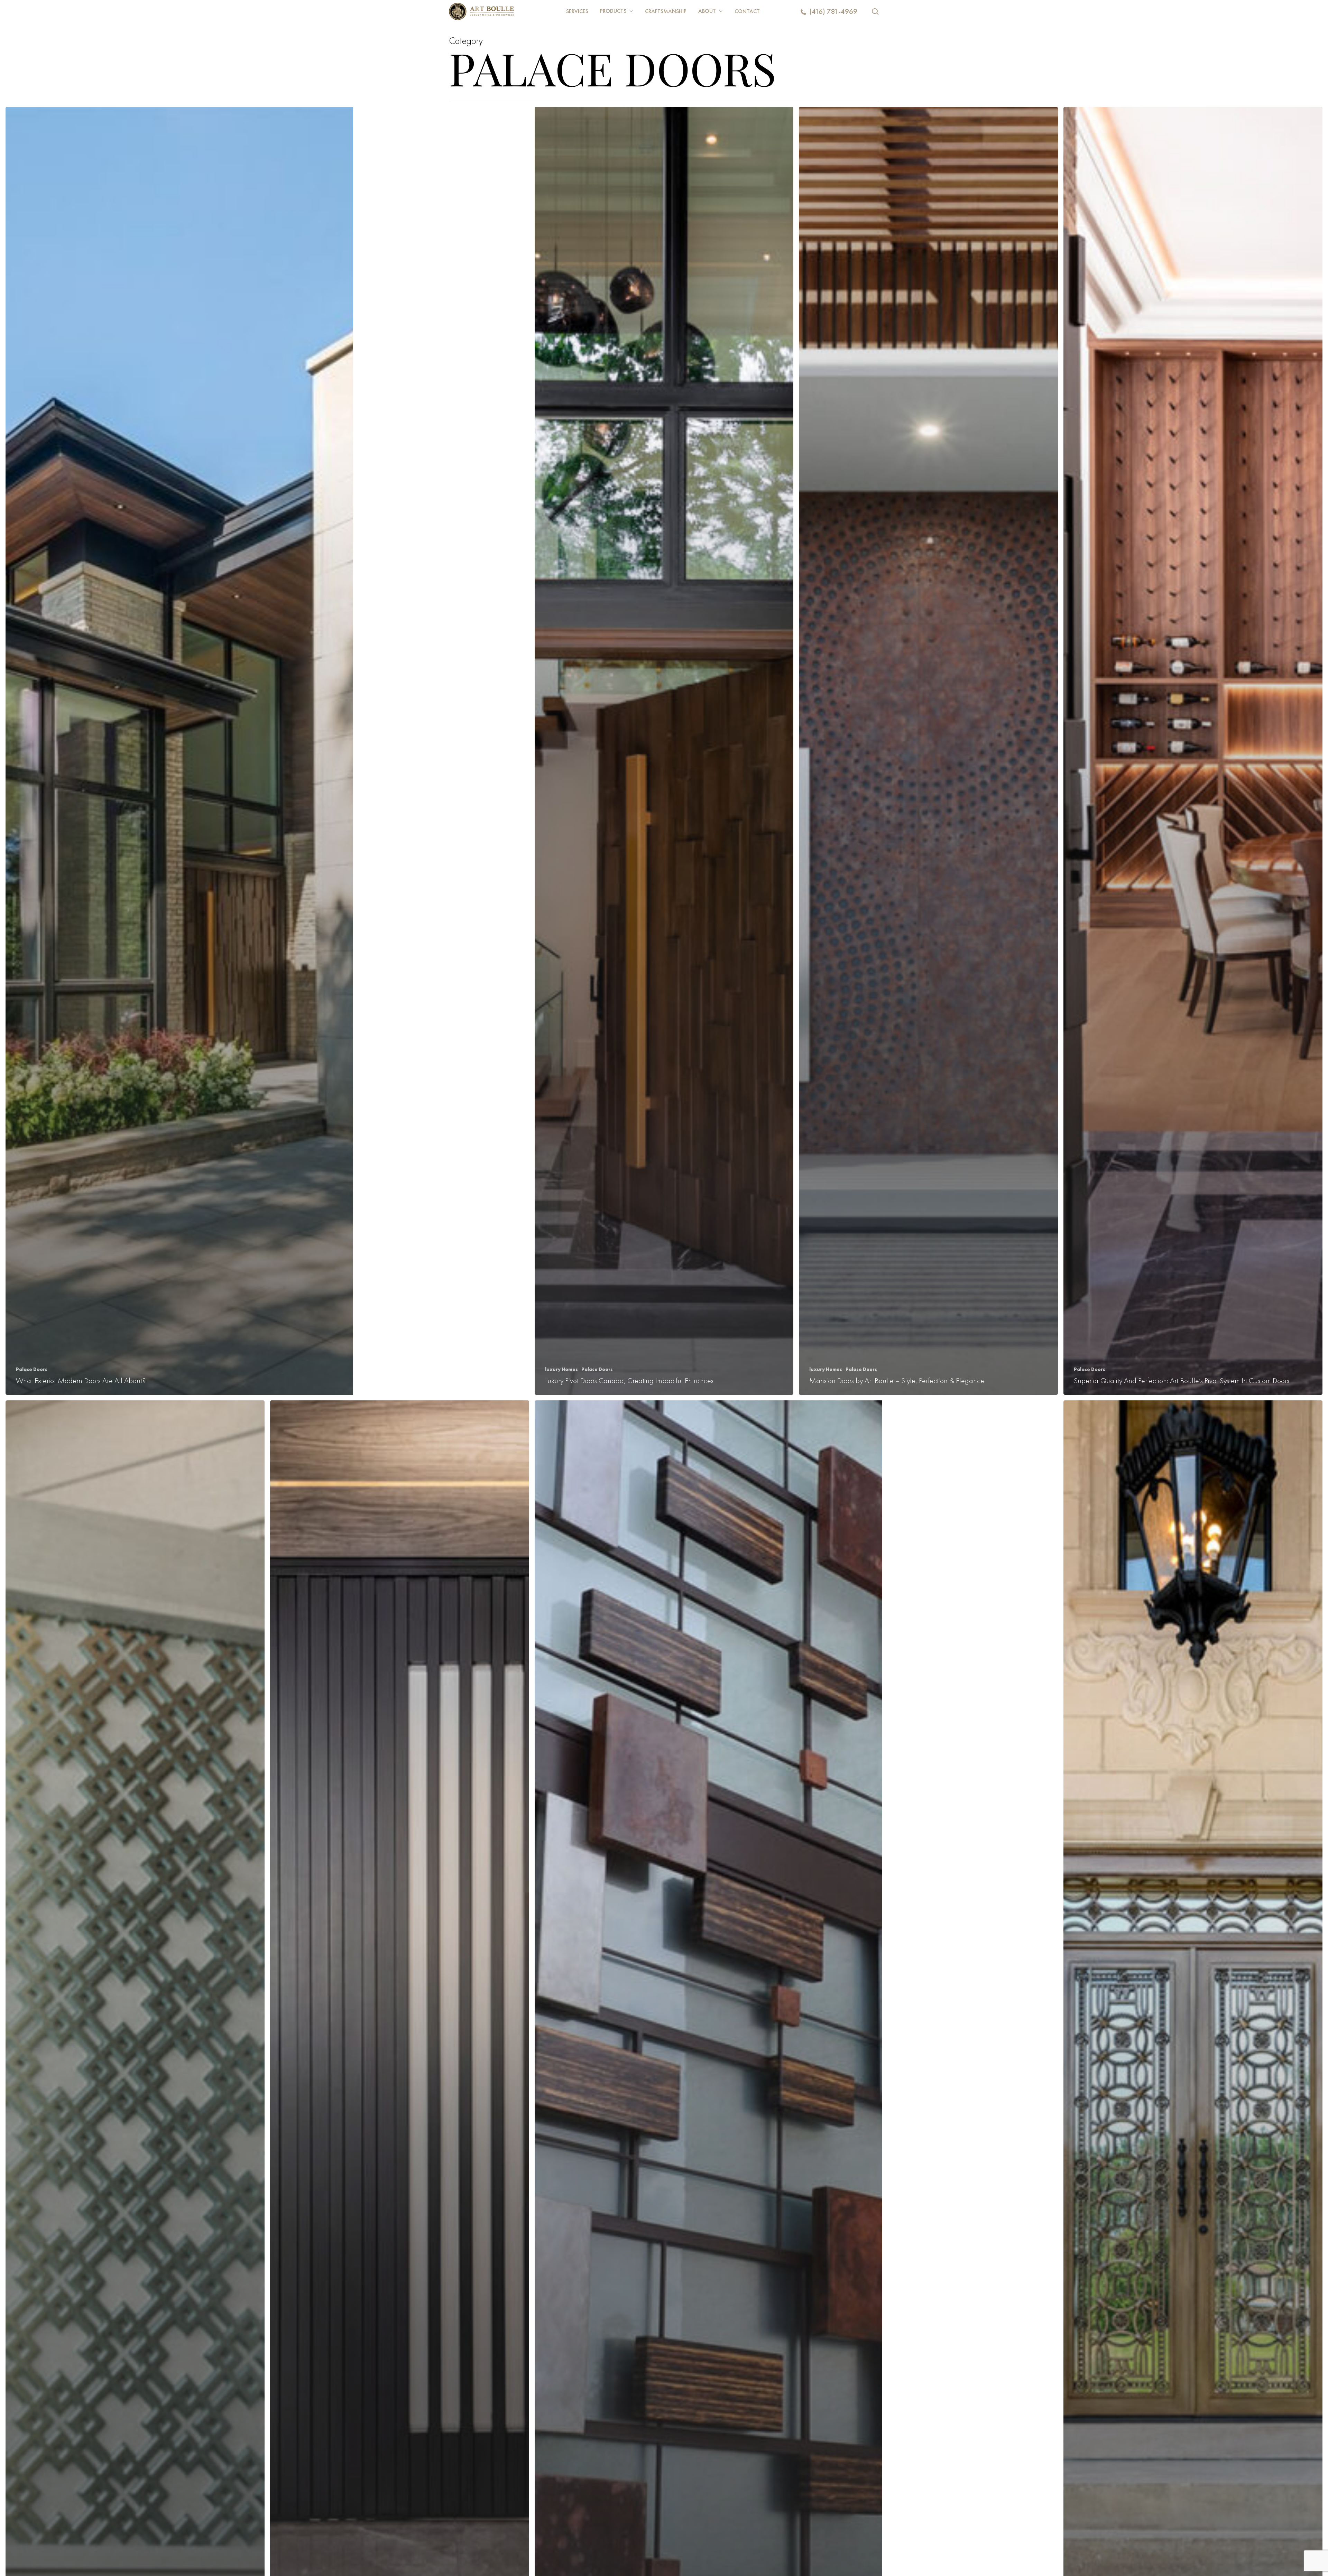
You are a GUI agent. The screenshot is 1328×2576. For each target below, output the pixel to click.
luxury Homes (561, 1369)
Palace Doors (32, 1369)
